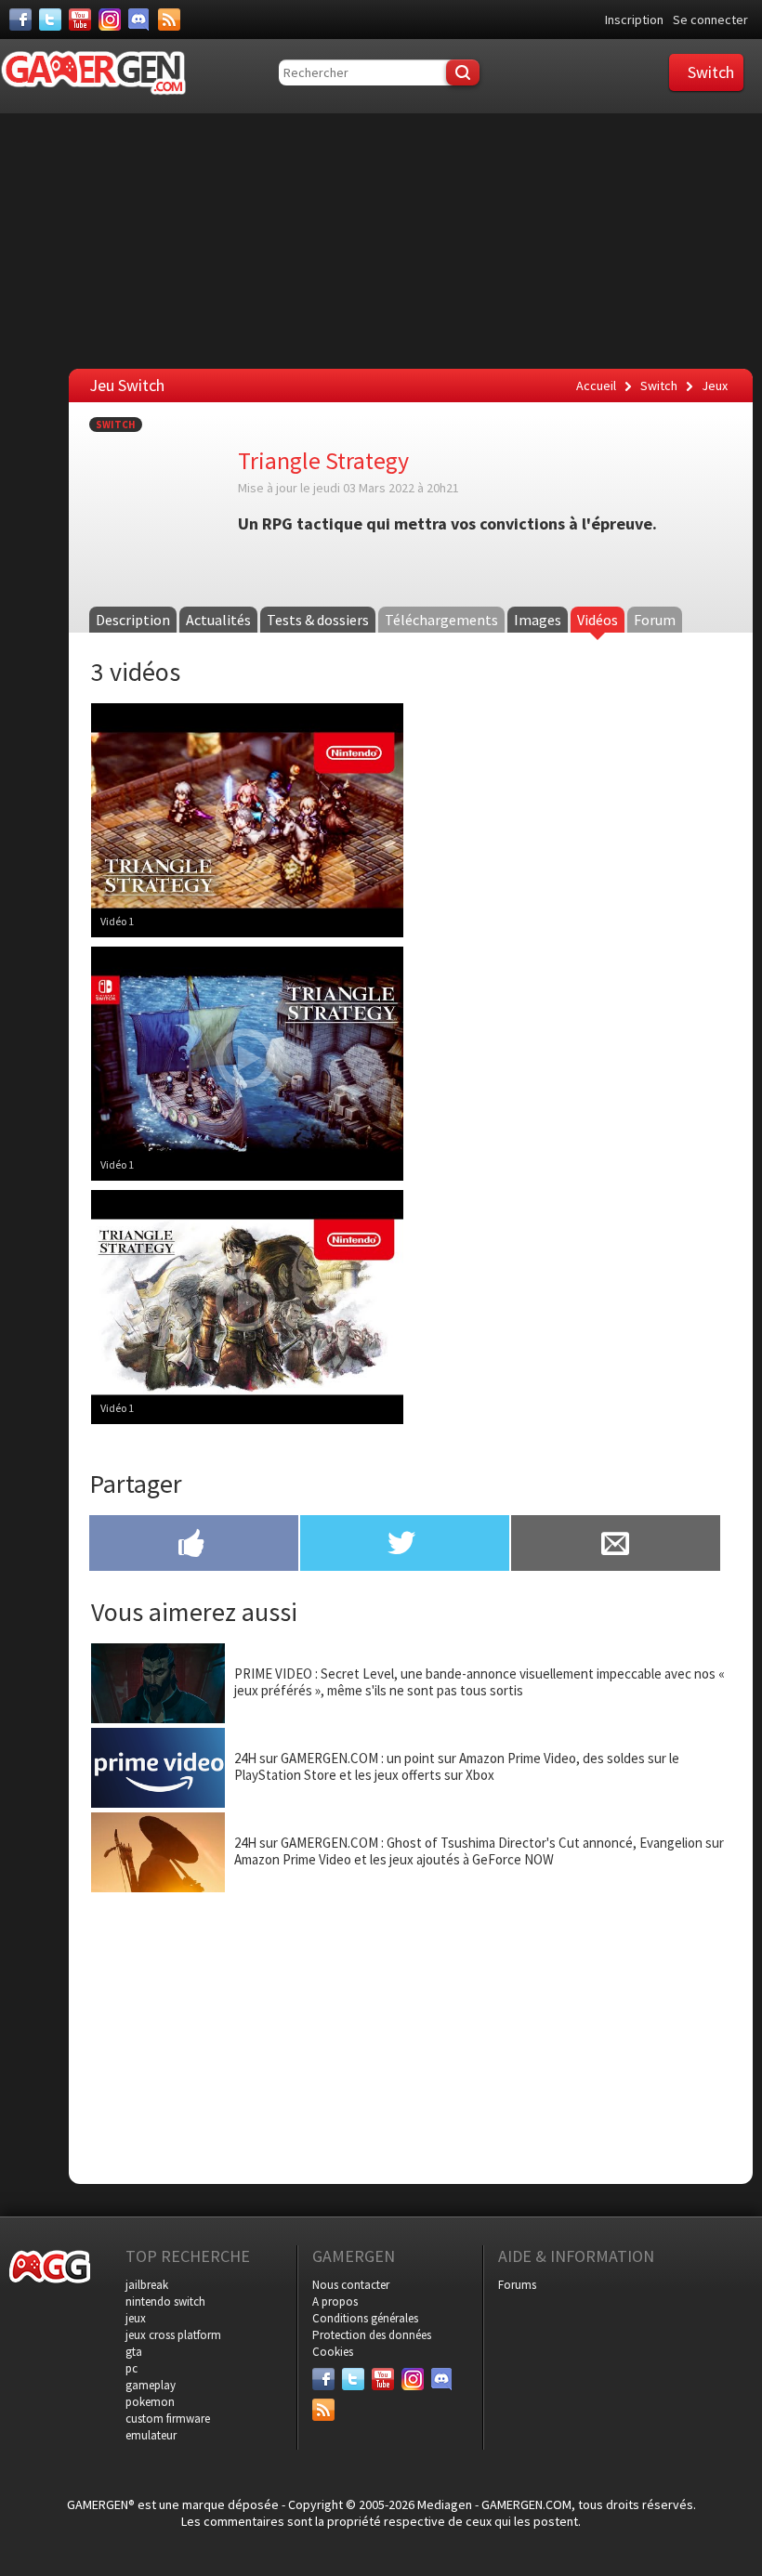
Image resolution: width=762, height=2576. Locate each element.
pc (131, 2368)
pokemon (150, 2402)
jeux (136, 2318)
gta (134, 2352)
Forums (517, 2285)
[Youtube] (80, 20)
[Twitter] (50, 20)
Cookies (333, 2352)
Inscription (634, 20)
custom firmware (168, 2419)
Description (133, 620)
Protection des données (372, 2335)
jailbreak (147, 2285)
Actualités (218, 620)
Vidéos (598, 620)
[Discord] (139, 20)
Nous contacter (351, 2285)
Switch (116, 425)
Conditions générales (365, 2318)
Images (538, 620)
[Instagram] (110, 20)
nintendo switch (165, 2301)
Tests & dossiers (318, 620)
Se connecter (710, 20)
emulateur (151, 2435)
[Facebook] (20, 20)
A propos (335, 2301)
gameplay (151, 2385)
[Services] (169, 20)
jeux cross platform (173, 2335)
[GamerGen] (93, 73)
